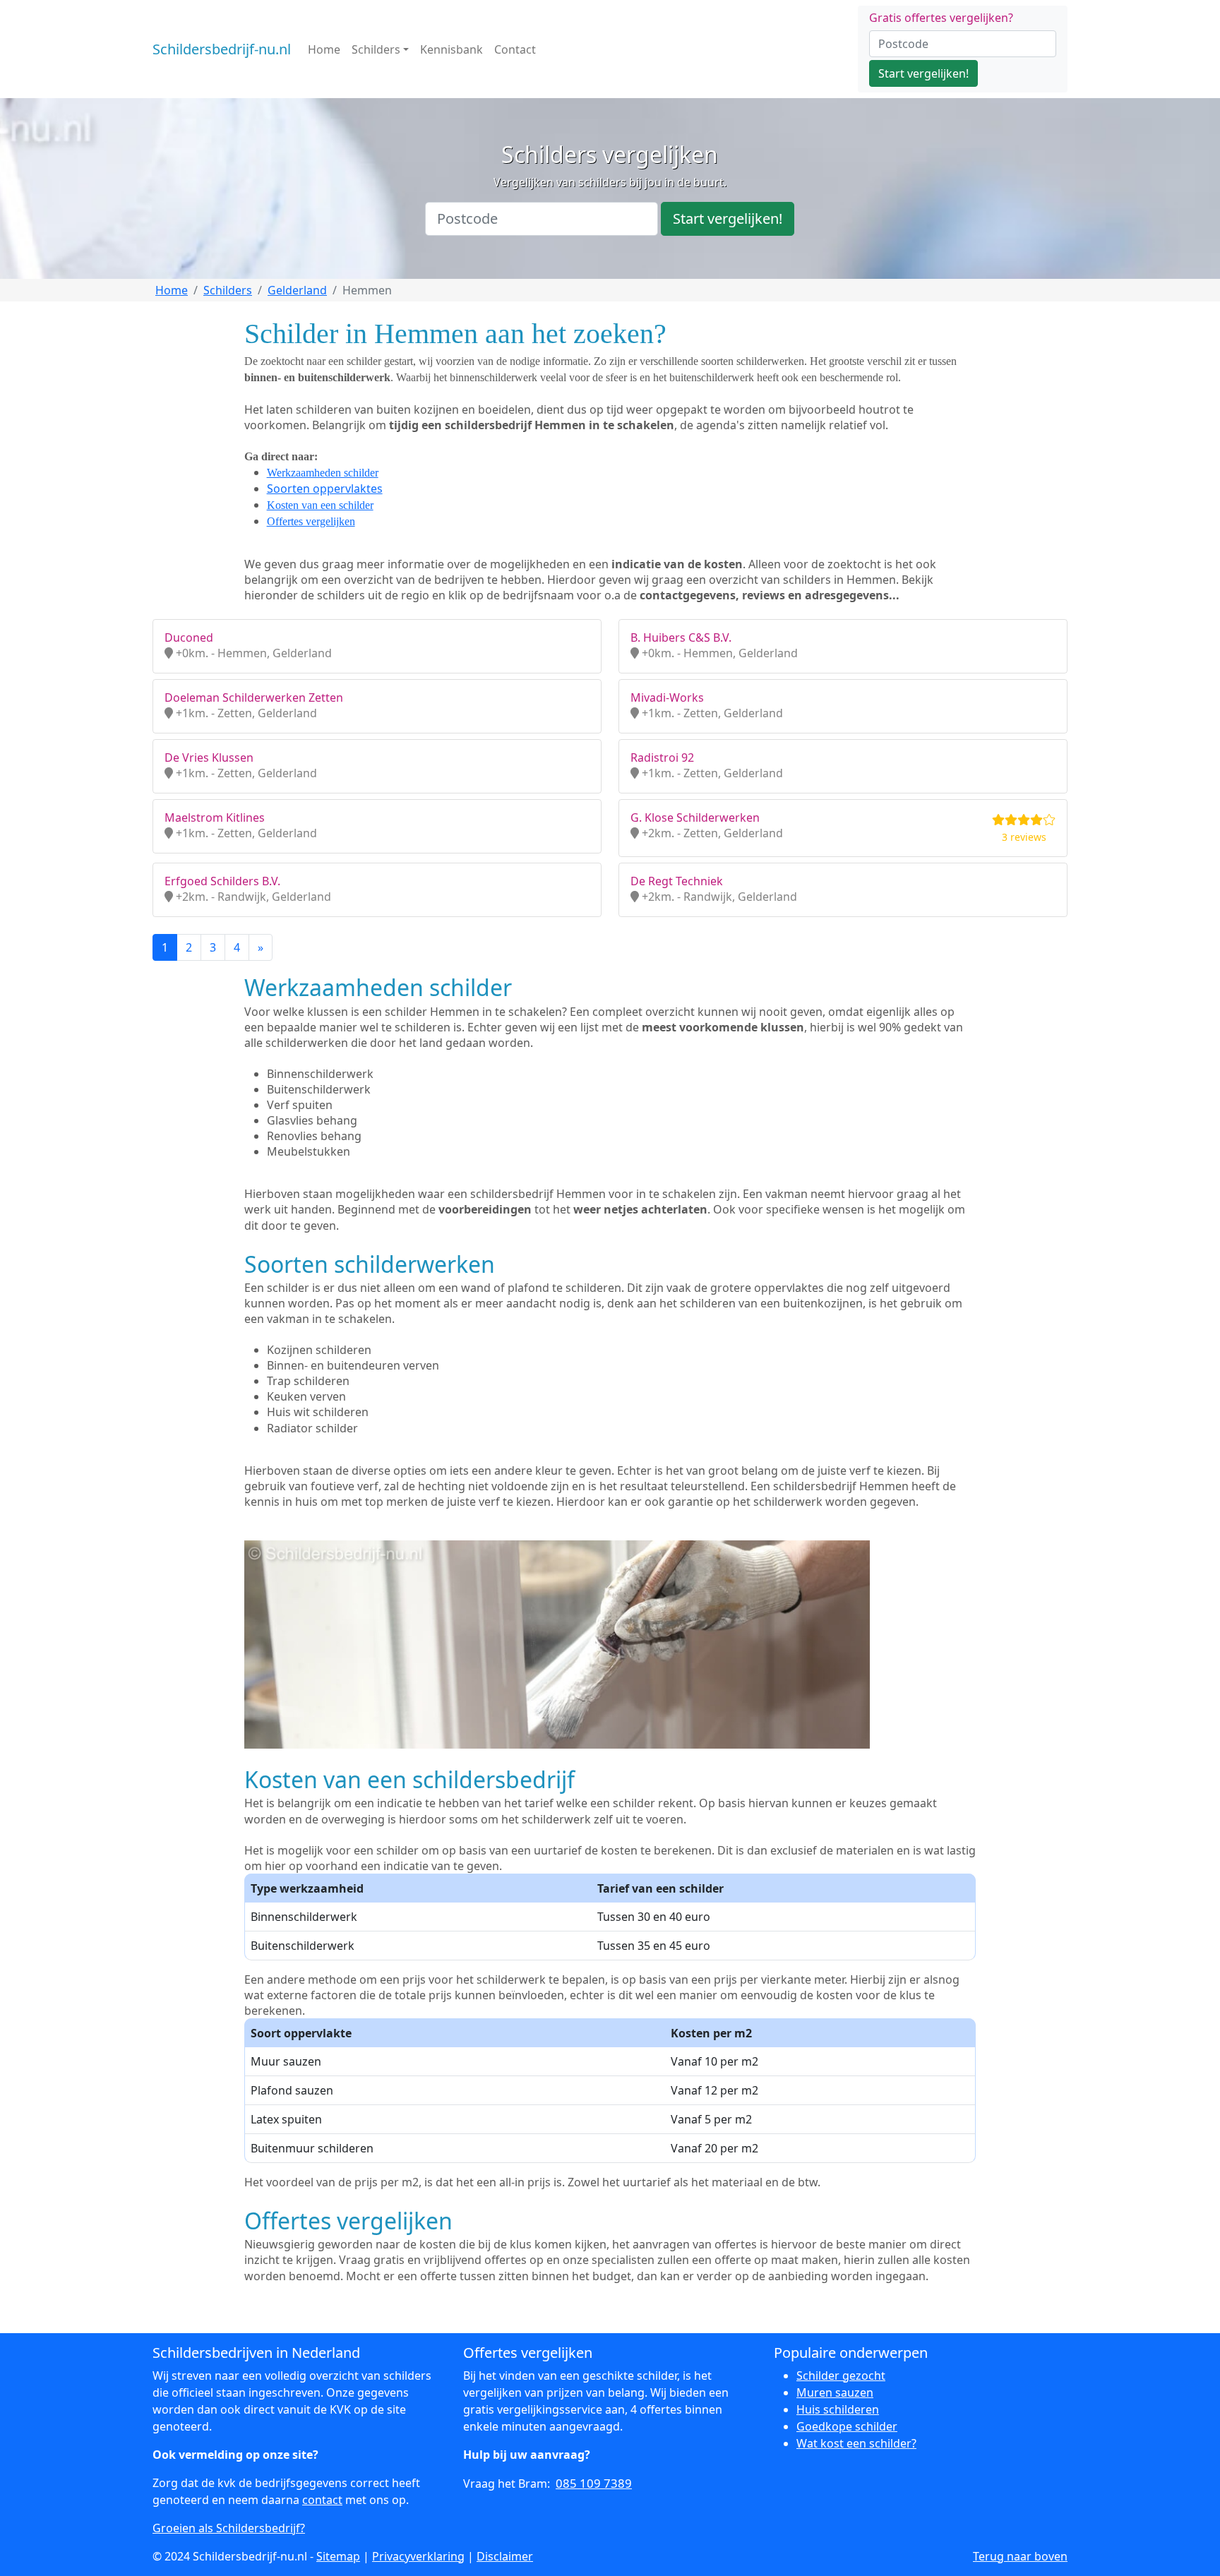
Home (324, 49)
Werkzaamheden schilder (323, 473)
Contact (515, 49)
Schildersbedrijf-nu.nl (222, 49)
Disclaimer (505, 2556)
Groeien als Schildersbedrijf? (229, 2528)
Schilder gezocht (841, 2376)
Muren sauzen (835, 2392)
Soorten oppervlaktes (325, 489)
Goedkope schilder (847, 2426)
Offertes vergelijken (311, 521)
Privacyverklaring (418, 2556)
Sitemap (338, 2556)
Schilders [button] (376, 49)
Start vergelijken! (923, 73)
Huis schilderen (838, 2409)
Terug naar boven (1020, 2556)
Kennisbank (451, 49)
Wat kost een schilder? (856, 2443)
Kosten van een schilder (320, 505)
